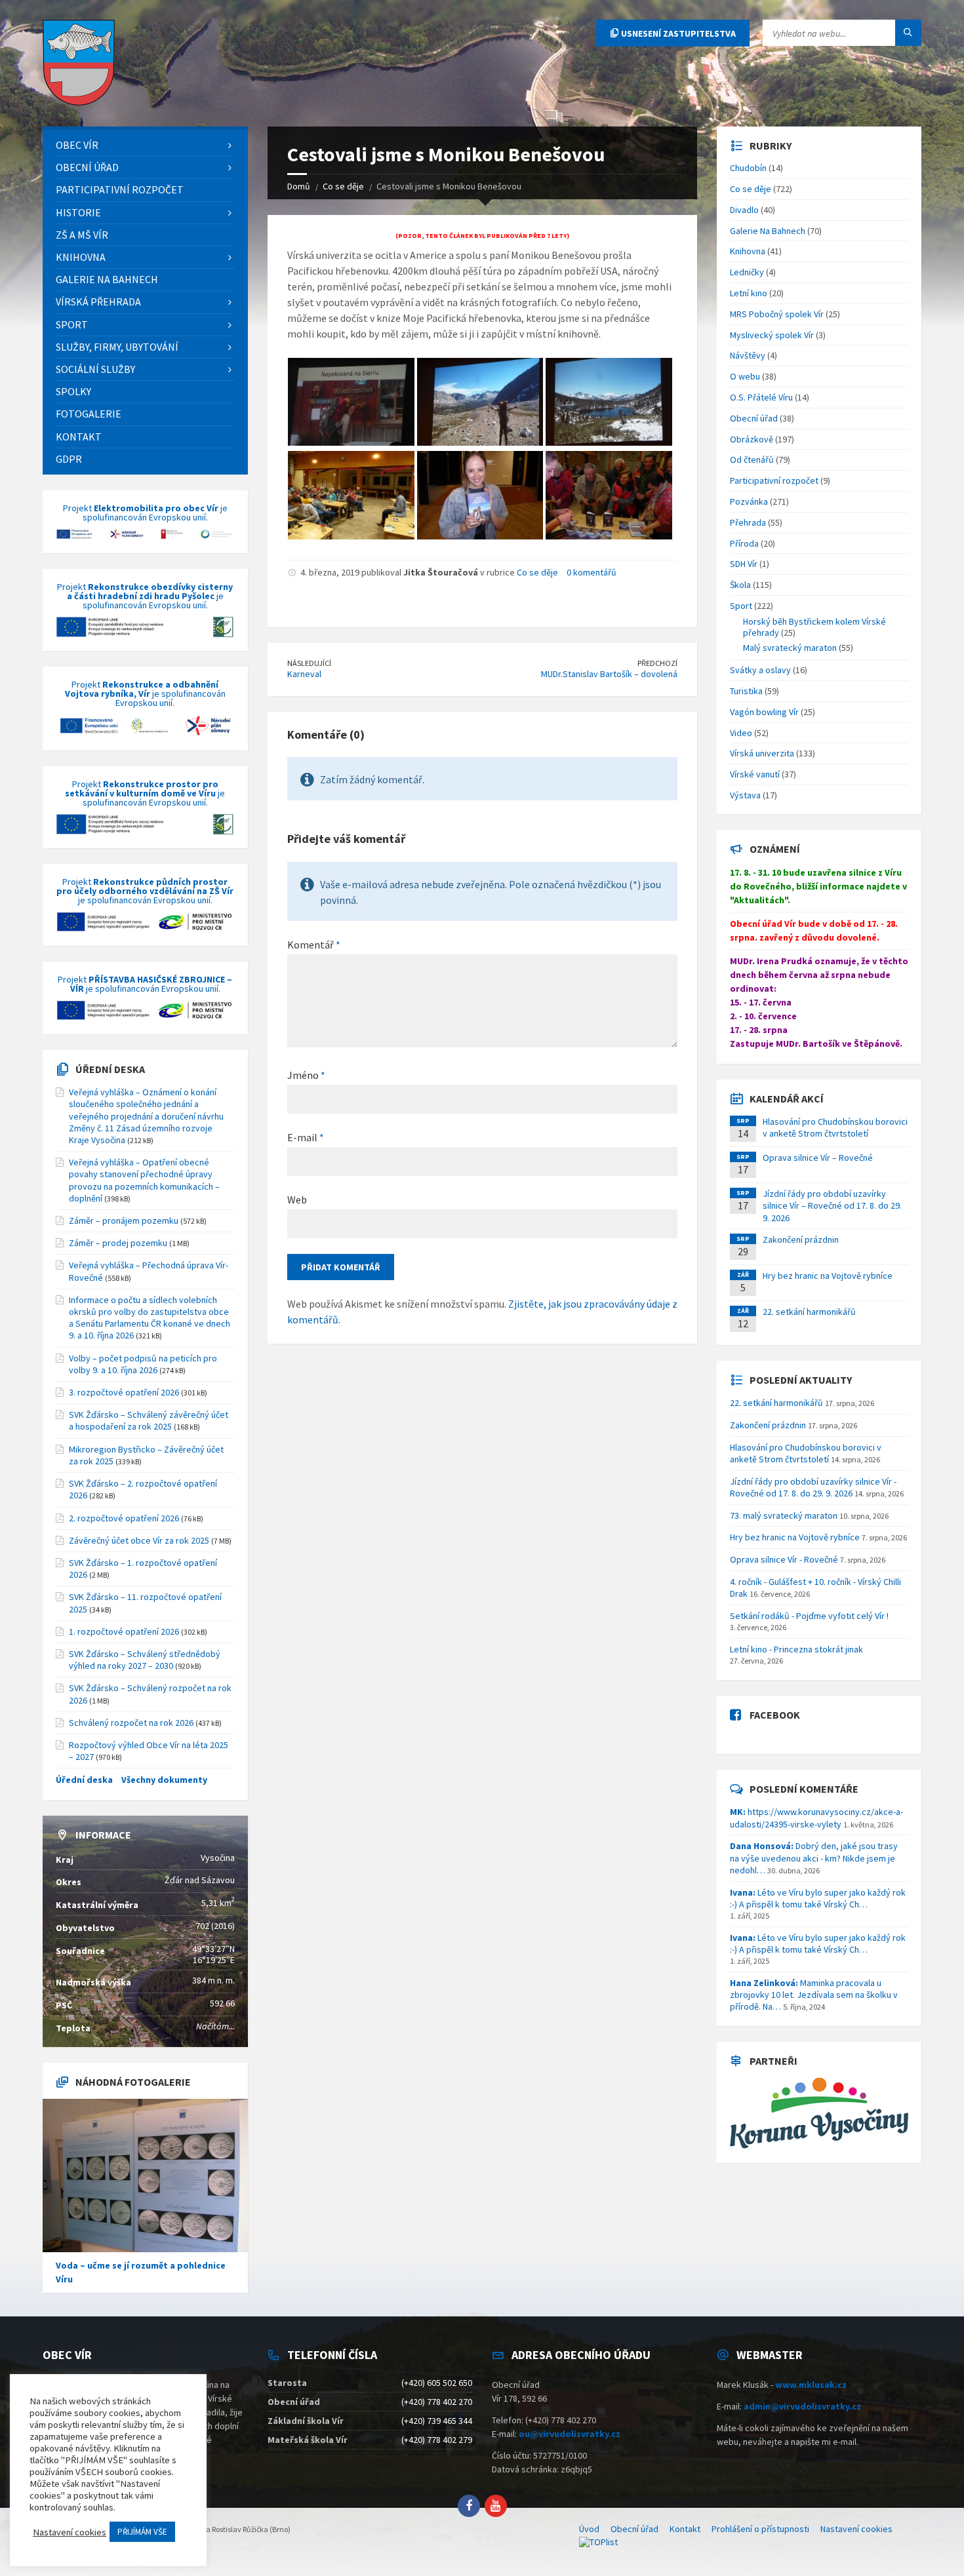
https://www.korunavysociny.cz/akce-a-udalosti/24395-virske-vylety (816, 1818)
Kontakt (685, 2529)
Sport (741, 606)
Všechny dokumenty (164, 1780)
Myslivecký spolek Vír (772, 335)
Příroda (744, 543)
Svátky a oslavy (760, 670)
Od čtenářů (752, 459)
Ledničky (747, 272)
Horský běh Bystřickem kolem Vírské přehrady (814, 627)
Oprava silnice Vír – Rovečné (818, 1158)
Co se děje (537, 572)
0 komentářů (592, 572)
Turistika (746, 691)
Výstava (745, 795)
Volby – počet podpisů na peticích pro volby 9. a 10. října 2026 (143, 1364)
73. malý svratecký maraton (784, 1515)
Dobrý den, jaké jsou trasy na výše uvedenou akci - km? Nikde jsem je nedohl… (814, 1858)
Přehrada (748, 522)
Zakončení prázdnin (801, 1239)
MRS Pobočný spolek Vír (777, 314)
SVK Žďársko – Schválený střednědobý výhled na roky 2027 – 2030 (145, 1660)
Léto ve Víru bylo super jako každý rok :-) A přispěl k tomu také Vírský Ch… (818, 1898)
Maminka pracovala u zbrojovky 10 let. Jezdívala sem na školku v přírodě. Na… (814, 1995)
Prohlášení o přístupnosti (760, 2529)
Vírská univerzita (762, 753)
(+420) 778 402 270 (437, 2402)
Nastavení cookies (856, 2529)
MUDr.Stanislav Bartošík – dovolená (609, 674)
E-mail (306, 1137)
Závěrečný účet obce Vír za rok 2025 (139, 1540)
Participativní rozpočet (774, 480)
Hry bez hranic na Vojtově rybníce (828, 1276)
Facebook (775, 1715)
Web (297, 1200)
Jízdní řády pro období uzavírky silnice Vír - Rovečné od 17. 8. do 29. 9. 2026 (813, 1487)
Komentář (314, 945)
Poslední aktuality (801, 1380)
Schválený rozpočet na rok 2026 (131, 1723)
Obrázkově (752, 439)
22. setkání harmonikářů (809, 1312)
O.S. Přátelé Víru (761, 397)
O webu (745, 376)
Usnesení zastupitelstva (677, 33)
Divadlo (744, 210)
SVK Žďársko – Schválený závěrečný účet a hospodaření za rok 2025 (149, 1420)
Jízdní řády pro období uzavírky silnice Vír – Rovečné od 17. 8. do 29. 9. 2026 (832, 1205)
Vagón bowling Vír (764, 712)
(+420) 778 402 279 (437, 2440)
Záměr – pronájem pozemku (124, 1220)
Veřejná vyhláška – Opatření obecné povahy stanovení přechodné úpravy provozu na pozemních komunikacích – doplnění (144, 1180)
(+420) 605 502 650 (437, 2383)
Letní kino (749, 293)
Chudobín (748, 168)
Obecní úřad (754, 418)
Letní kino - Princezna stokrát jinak (796, 1649)
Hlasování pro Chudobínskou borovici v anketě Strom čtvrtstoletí (835, 1127)
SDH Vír (744, 564)
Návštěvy (748, 355)
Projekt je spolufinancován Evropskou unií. (145, 513)
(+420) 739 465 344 (437, 2421)
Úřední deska (110, 1069)
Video (741, 733)
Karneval (304, 674)
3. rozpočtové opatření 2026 (124, 1392)
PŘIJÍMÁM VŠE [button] (142, 2532)
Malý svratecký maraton (790, 648)
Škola (740, 585)
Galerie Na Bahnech (768, 231)
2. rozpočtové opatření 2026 (124, 1518)
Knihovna (748, 251)
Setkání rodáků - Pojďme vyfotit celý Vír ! (809, 1616)
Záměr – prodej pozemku (118, 1243)
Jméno (306, 1075)
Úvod (589, 2529)
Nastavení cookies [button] (70, 2532)
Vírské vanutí (755, 774)
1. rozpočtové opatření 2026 (124, 1631)
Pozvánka (749, 501)
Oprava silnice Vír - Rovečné (784, 1559)
